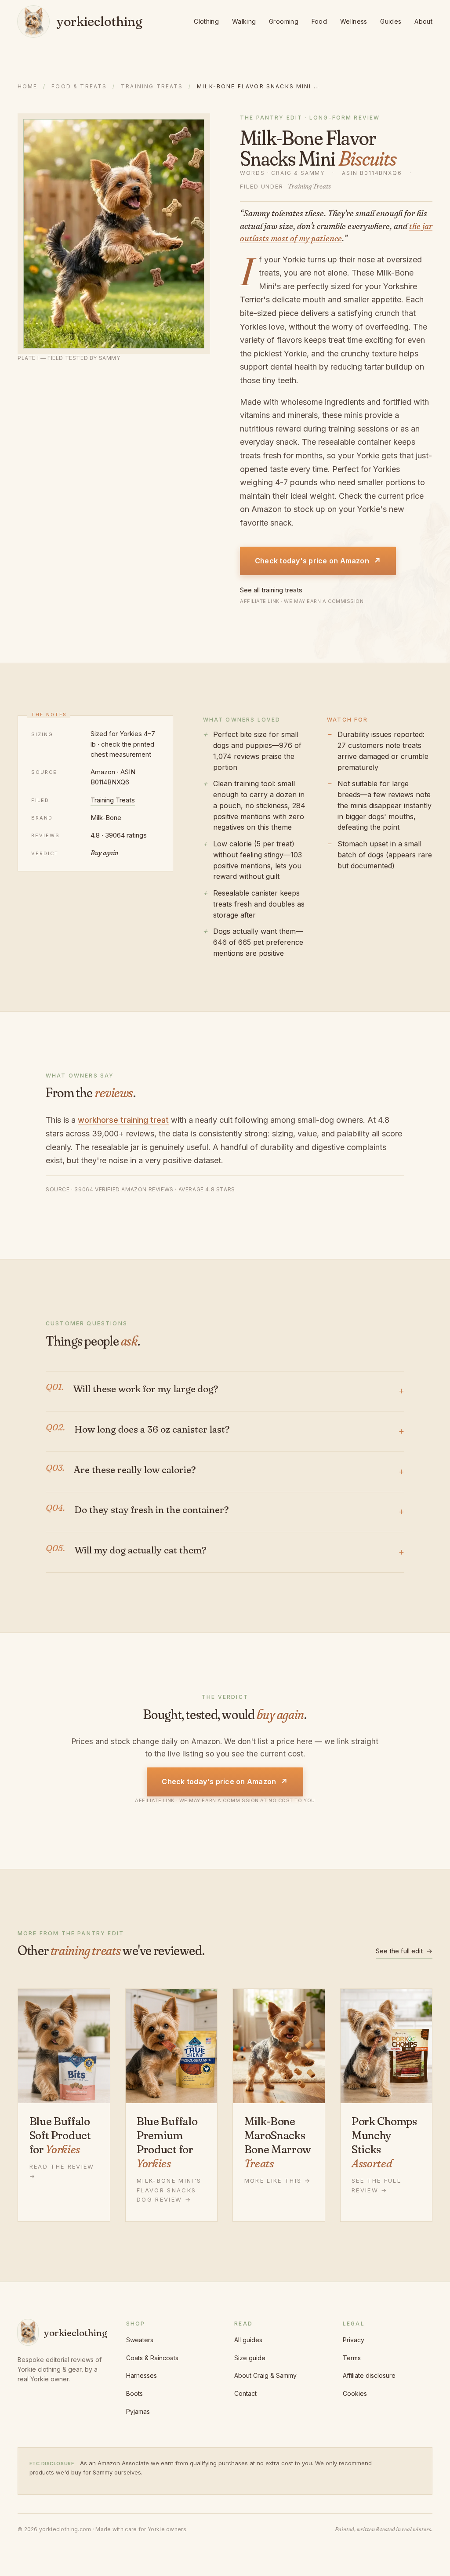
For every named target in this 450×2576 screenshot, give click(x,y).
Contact (245, 2393)
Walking (244, 21)
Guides (391, 21)
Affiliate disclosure (369, 2375)
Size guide (250, 2358)
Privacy (354, 2340)
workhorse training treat (123, 1120)
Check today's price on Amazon (318, 561)
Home (28, 86)
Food (319, 21)
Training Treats (152, 86)
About (423, 21)
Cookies (355, 2393)
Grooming (284, 21)
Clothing (206, 21)
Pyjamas (138, 2411)
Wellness (354, 21)
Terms (352, 2358)
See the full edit (404, 1951)
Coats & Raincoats (152, 2358)
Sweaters (140, 2340)
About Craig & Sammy (265, 2375)
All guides (248, 2340)
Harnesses (142, 2375)
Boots (134, 2393)
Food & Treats (79, 86)
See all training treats (271, 590)
